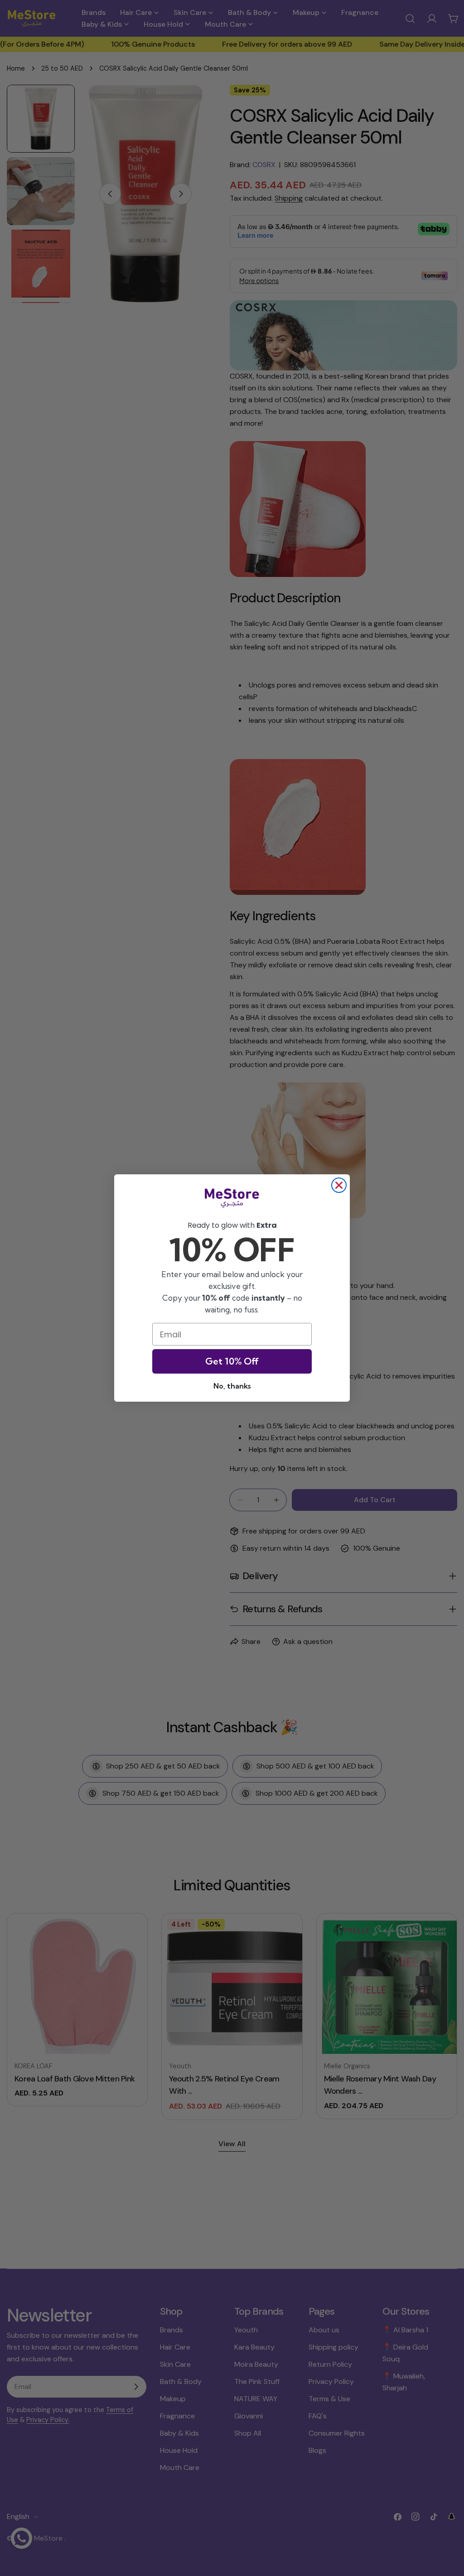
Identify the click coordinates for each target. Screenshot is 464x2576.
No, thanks (232, 1386)
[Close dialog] (339, 1185)
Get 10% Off (232, 1361)
